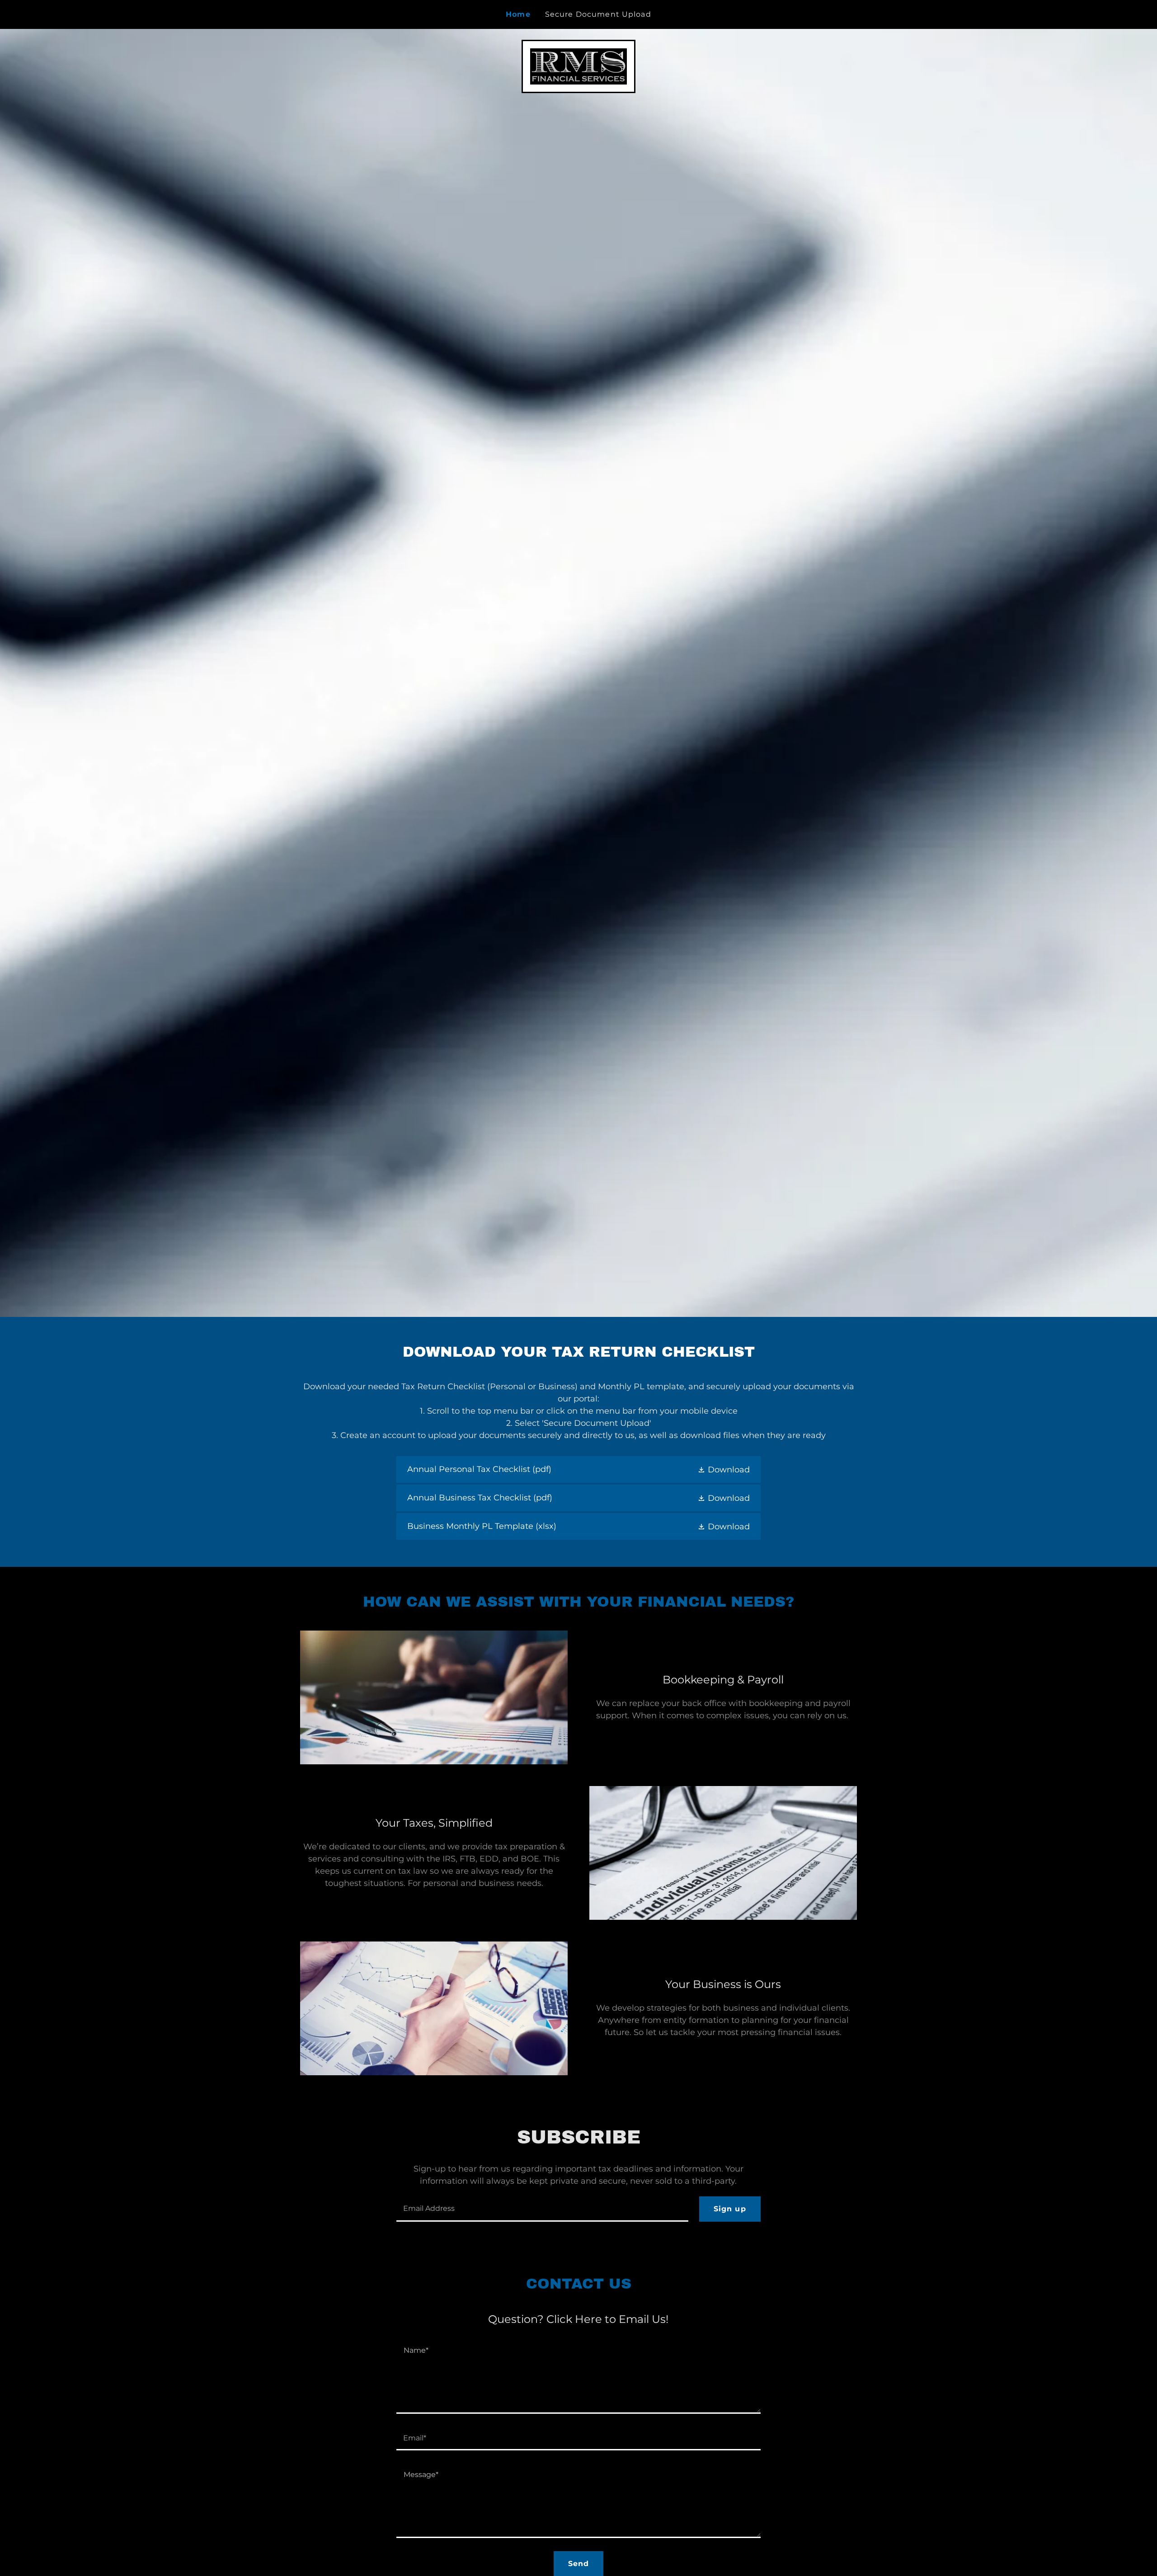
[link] (578, 66)
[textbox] (542, 2209)
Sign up (730, 2209)
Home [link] (518, 14)
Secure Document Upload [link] (598, 14)
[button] (724, 1469)
